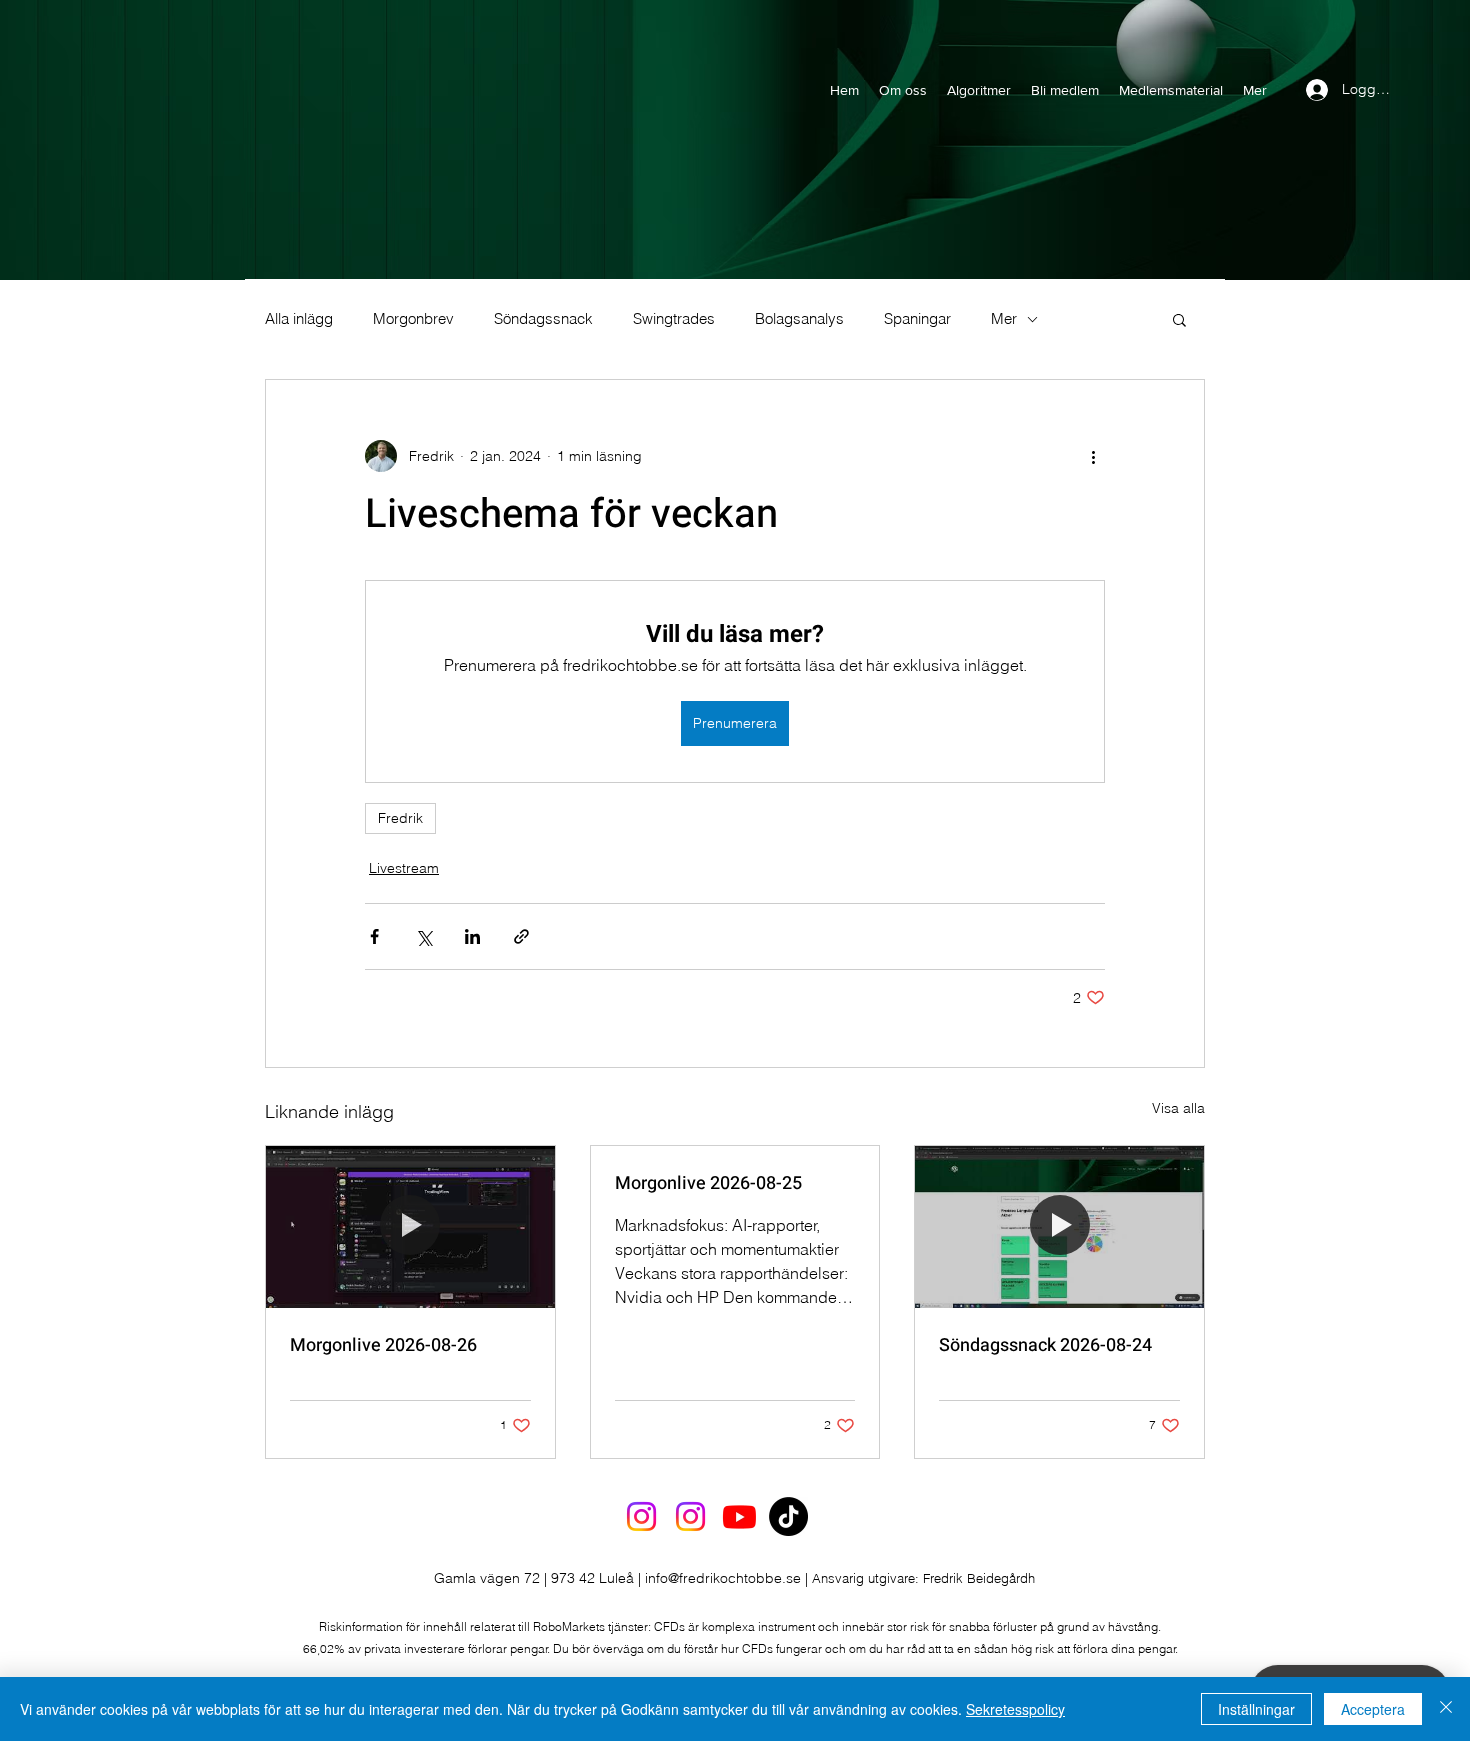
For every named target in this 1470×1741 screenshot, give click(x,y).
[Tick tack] (788, 1516)
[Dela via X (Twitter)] (423, 936)
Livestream (404, 868)
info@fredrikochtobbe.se (723, 1578)
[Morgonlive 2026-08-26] (410, 1227)
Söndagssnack (543, 319)
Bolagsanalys (799, 319)
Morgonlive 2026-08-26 (383, 1345)
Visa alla (1178, 1108)
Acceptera (1373, 1709)
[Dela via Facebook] (374, 936)
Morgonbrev (413, 319)
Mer (1004, 319)
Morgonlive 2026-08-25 (708, 1183)
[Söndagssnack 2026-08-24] (1059, 1227)
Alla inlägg (299, 319)
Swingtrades (674, 319)
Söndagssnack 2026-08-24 (1045, 1345)
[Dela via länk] (521, 936)
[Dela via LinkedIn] (472, 936)
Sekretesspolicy (1015, 1709)
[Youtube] (739, 1516)
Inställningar (1256, 1709)
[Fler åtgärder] (1093, 456)
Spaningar (917, 319)
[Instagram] (641, 1516)
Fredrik (400, 818)
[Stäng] (1446, 1709)
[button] (1179, 319)
